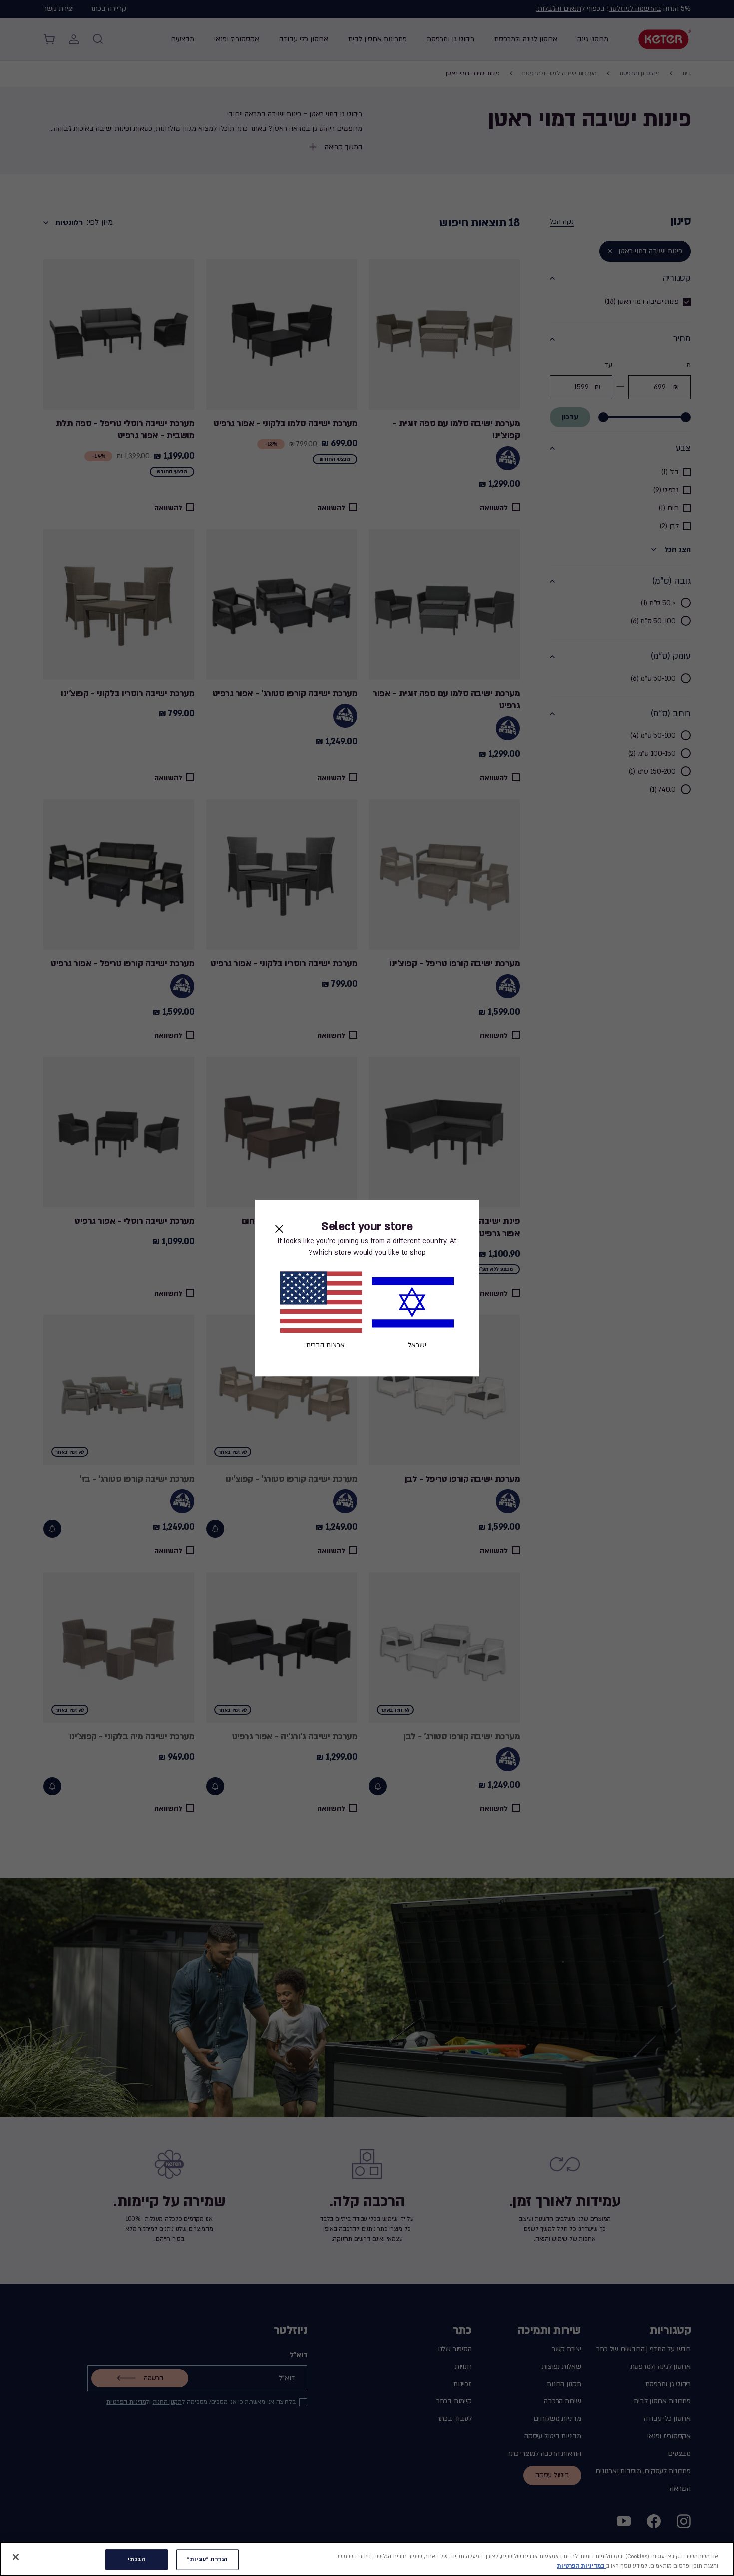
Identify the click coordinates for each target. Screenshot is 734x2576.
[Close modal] (279, 1229)
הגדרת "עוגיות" (208, 2559)
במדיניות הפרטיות (581, 2566)
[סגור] (16, 2557)
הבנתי (137, 2559)
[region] (367, 2559)
